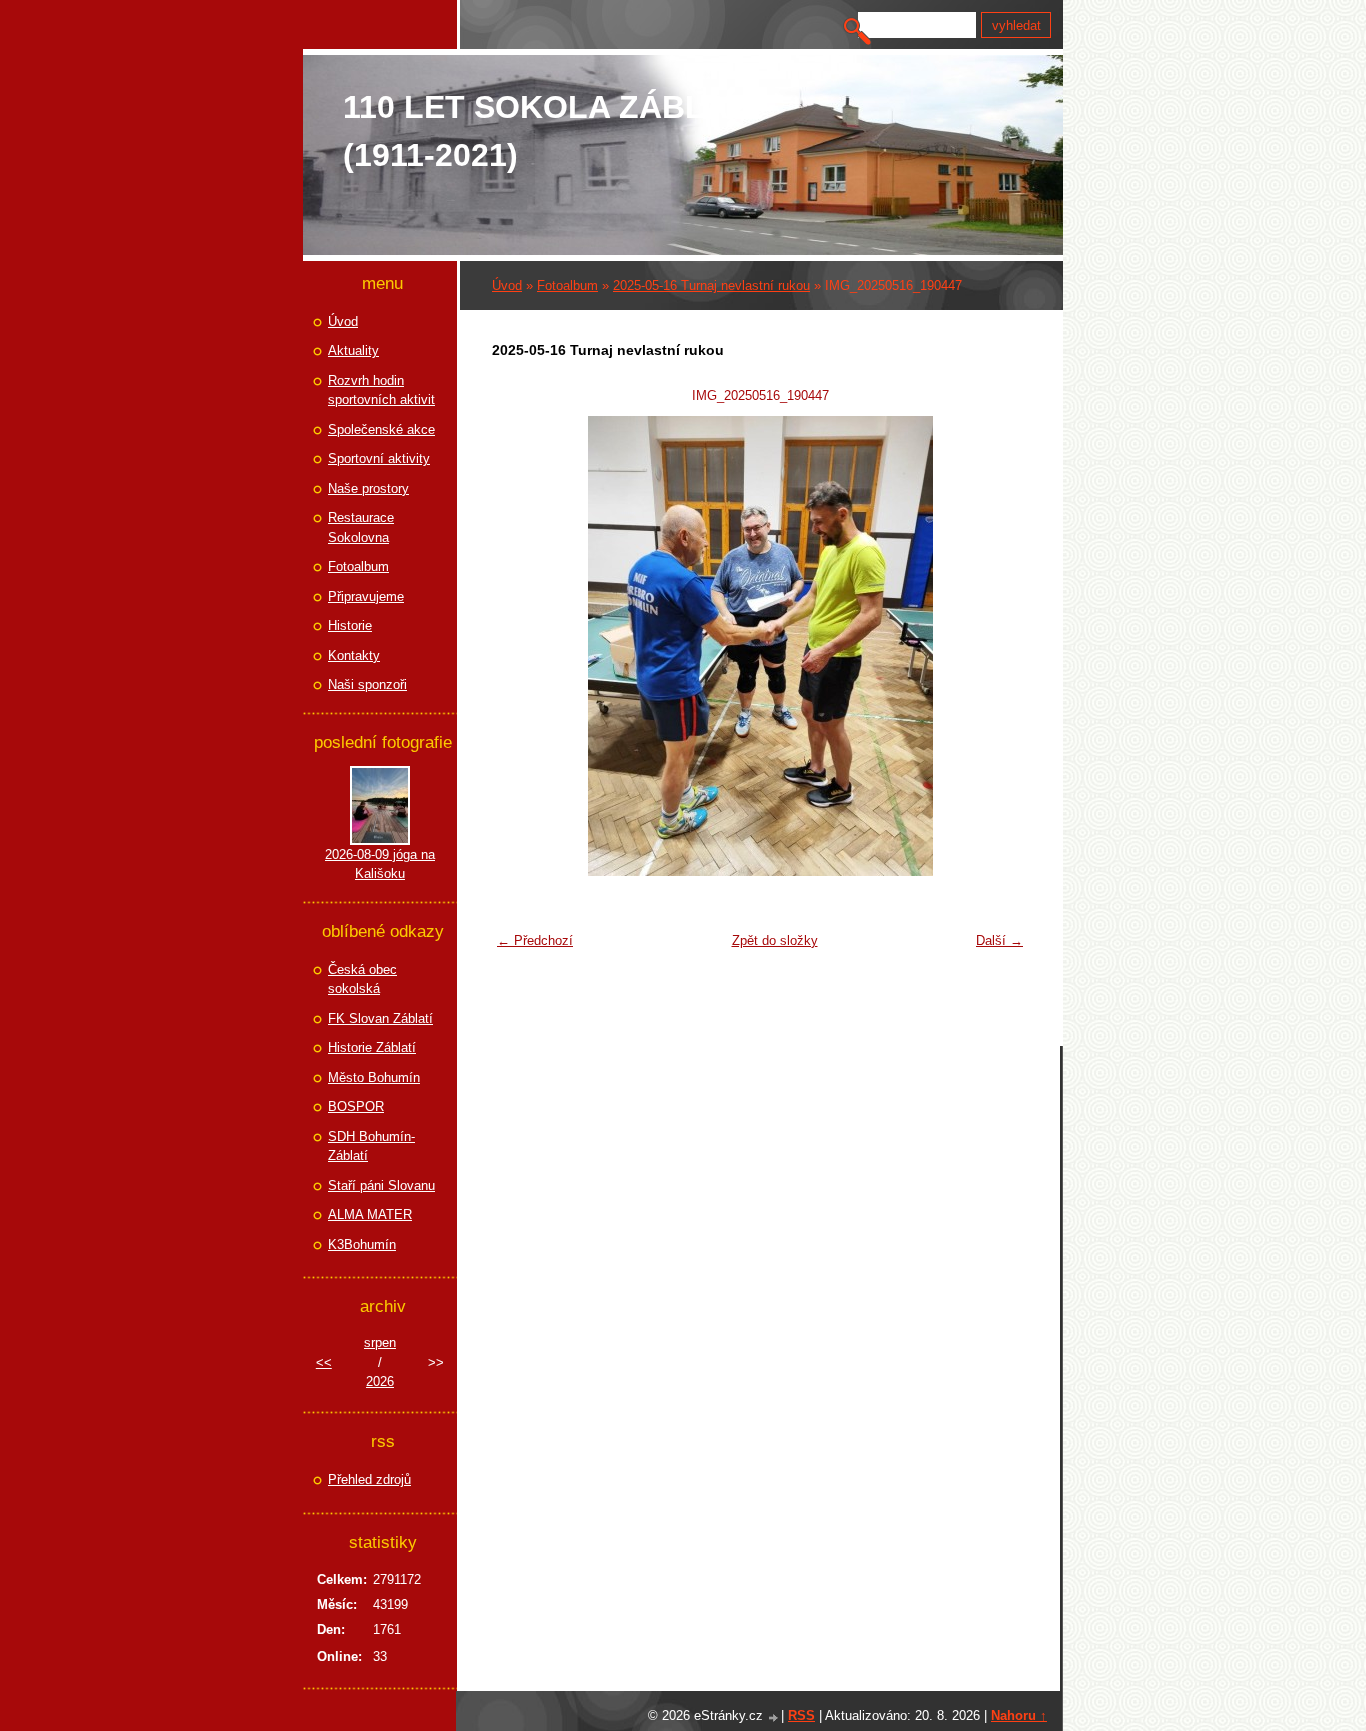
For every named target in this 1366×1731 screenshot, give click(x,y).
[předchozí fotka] (519, 646)
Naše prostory (368, 488)
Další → (999, 940)
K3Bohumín (362, 1244)
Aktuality (353, 350)
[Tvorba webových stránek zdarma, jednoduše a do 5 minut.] (774, 1717)
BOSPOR (356, 1106)
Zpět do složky (775, 940)
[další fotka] (1000, 646)
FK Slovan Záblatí (380, 1018)
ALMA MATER (370, 1214)
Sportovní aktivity (379, 458)
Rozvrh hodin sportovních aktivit (381, 390)
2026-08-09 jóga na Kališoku (380, 864)
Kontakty (354, 655)
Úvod (507, 285)
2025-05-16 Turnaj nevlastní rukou (711, 285)
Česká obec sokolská (362, 979)
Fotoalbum (567, 285)
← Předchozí (535, 940)
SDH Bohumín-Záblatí (371, 1146)
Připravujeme (366, 596)
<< (324, 1362)
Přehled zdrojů (369, 1479)
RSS (801, 1715)
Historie (350, 625)
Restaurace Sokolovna (361, 527)
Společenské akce (381, 429)
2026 (380, 1381)
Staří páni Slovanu (381, 1185)
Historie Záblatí (372, 1047)
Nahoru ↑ (1019, 1715)
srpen (380, 1342)
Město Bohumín (374, 1077)
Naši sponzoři (367, 684)
